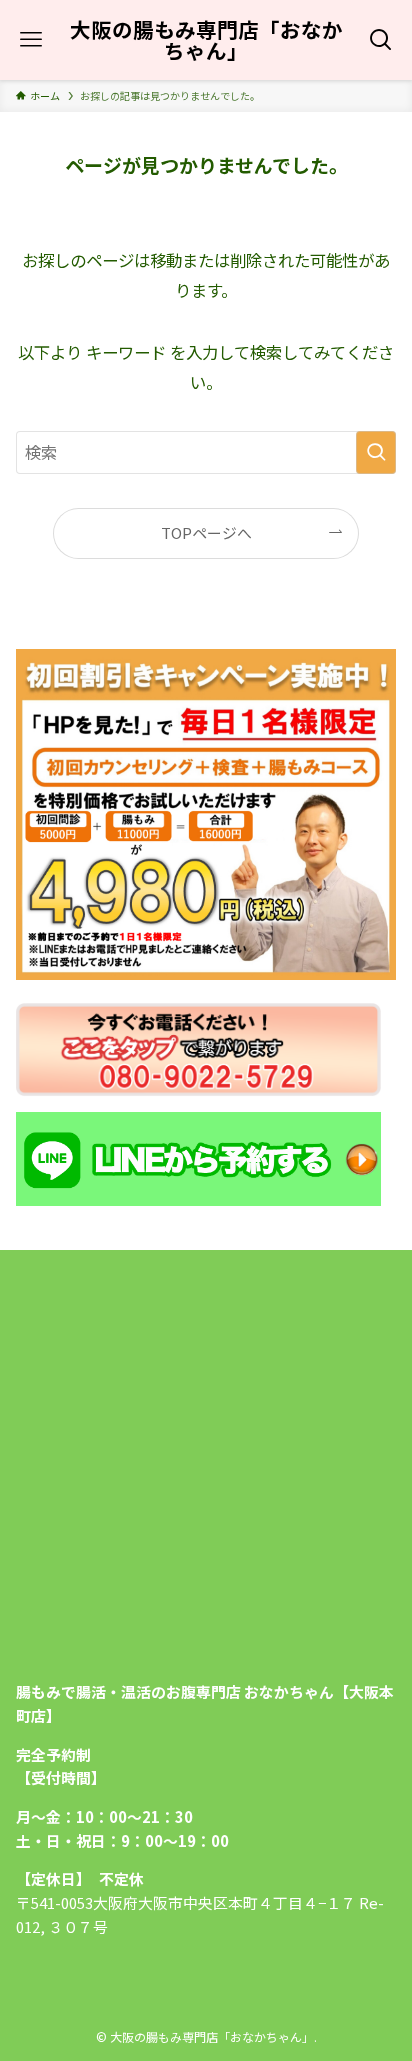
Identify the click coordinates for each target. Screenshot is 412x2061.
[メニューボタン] (30, 40)
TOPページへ (206, 532)
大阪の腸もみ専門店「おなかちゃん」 (206, 39)
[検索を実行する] (376, 452)
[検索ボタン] (381, 40)
